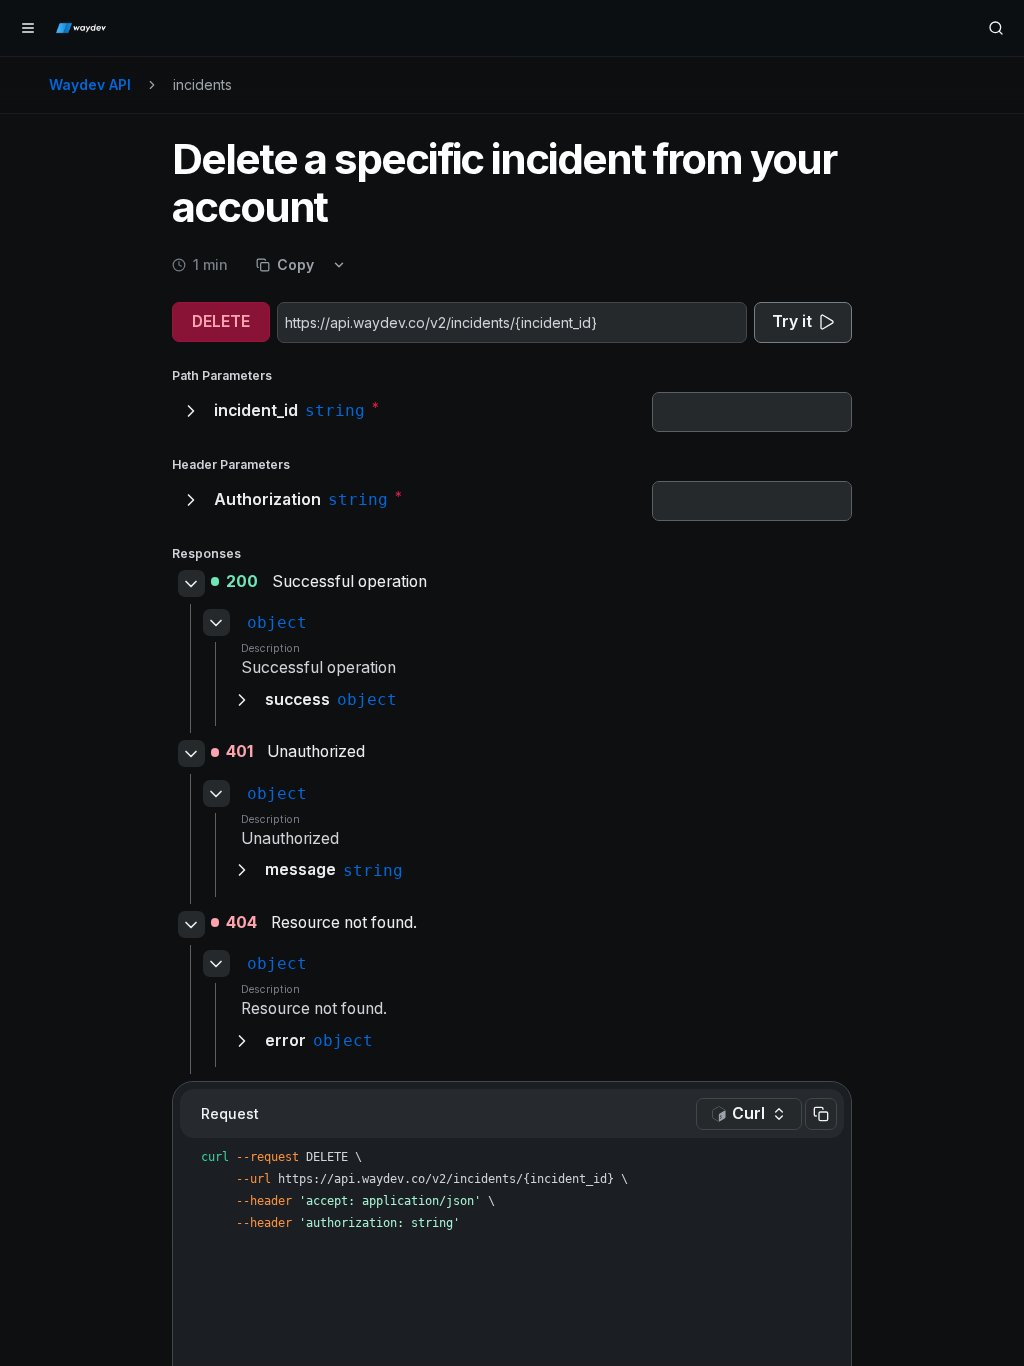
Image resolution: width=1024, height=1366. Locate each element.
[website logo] (81, 28)
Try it (792, 321)
